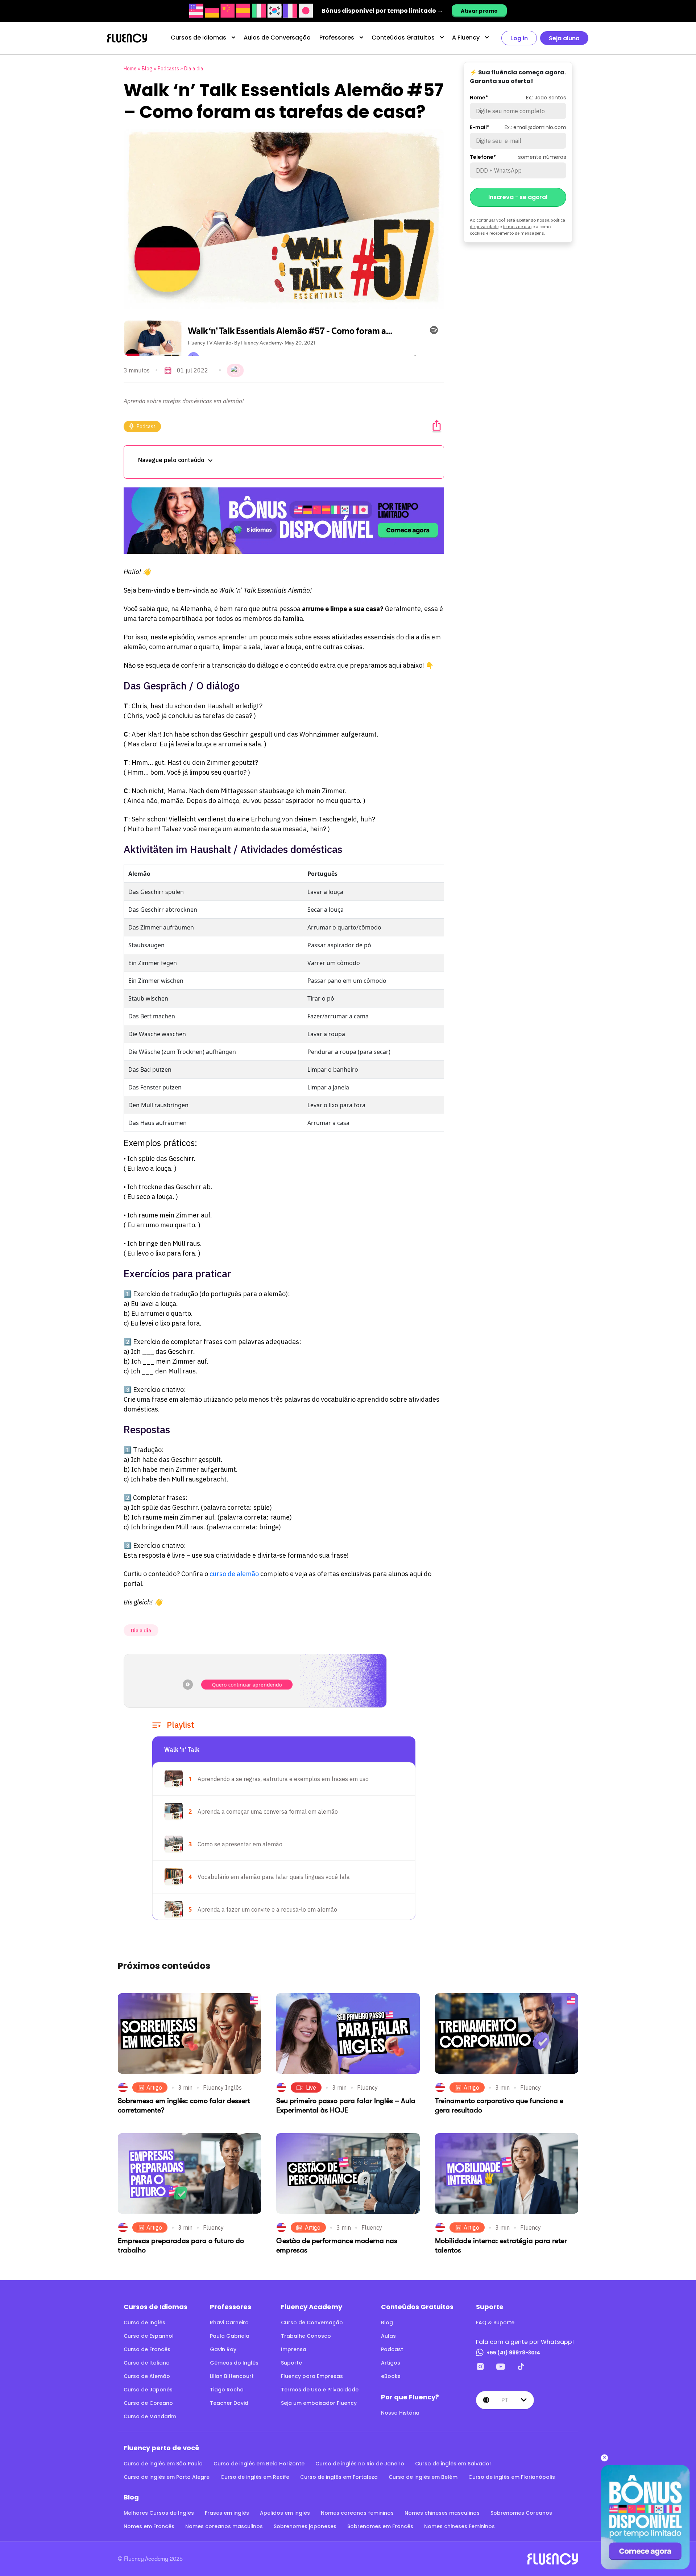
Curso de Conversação (312, 2322)
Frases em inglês (227, 2513)
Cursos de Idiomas (198, 38)
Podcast (146, 426)
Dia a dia (194, 69)
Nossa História (400, 2413)
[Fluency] (127, 38)
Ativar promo (479, 11)
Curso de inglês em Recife (255, 2477)
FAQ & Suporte (495, 2322)
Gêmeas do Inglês (234, 2363)
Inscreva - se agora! (518, 197)
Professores (337, 38)
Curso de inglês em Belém (423, 2477)
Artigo (154, 2087)
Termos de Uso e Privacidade (320, 2390)
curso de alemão (233, 1574)
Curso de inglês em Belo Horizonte (259, 2464)
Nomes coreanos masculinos (224, 2526)
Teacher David (229, 2403)
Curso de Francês (147, 2349)
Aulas (388, 2336)
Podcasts (168, 69)
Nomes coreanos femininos (357, 2513)
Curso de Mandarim (150, 2416)
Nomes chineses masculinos (442, 2513)
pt (505, 2400)
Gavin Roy (223, 2349)
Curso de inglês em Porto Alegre (167, 2477)
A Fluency (466, 38)
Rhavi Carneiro (229, 2322)
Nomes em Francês (149, 2526)
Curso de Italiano (147, 2363)
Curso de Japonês (148, 2390)
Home (130, 69)
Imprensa (294, 2349)
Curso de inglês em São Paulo (163, 2464)
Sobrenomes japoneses (305, 2526)
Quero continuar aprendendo (247, 1684)
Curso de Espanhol (149, 2336)
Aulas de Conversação (277, 38)
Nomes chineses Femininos (459, 2526)
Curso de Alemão (147, 2376)
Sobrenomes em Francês (380, 2526)
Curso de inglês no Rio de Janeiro (360, 2464)
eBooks (391, 2376)
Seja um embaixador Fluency (319, 2403)
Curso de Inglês (144, 2322)
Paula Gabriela (230, 2336)
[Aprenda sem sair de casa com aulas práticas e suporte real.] (284, 521)
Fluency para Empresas (312, 2376)
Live (311, 2087)
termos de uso (517, 226)
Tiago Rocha (227, 2390)
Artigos (391, 2363)
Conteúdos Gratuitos (403, 38)
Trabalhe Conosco (306, 2336)
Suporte (291, 2363)
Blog (147, 69)
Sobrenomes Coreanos (521, 2513)
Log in (519, 38)
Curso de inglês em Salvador (453, 2464)
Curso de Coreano (148, 2403)
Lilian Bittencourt (232, 2376)
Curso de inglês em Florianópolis (512, 2477)
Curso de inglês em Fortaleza (339, 2477)
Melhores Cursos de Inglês (159, 2513)
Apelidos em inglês (285, 2513)
